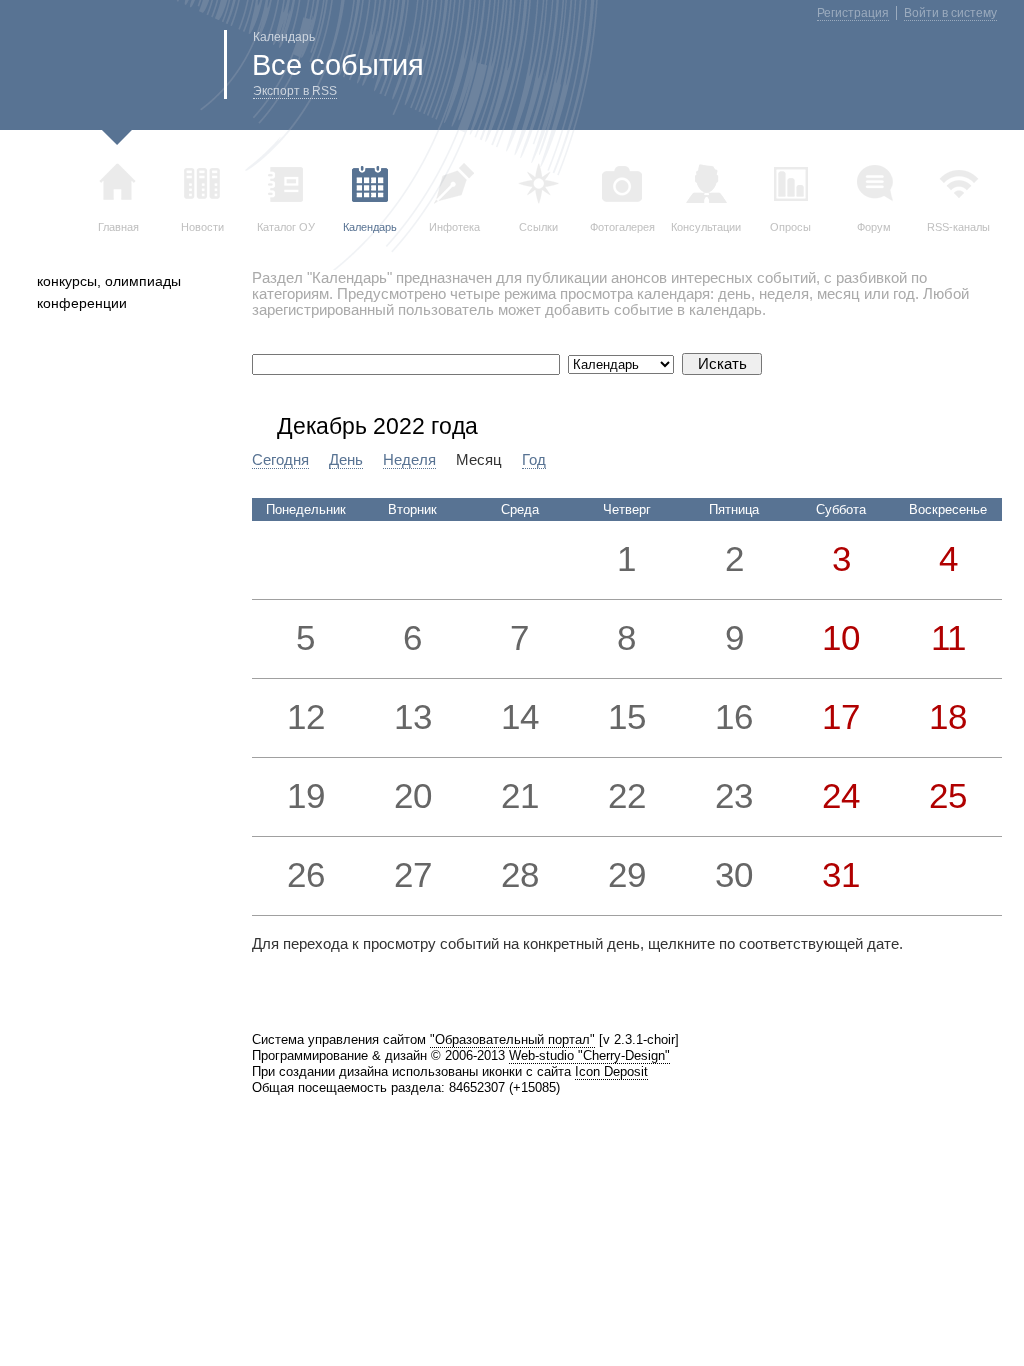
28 (520, 875)
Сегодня (280, 460)
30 (734, 875)
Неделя (409, 460)
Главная (118, 227)
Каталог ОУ (286, 227)
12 (306, 717)
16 (734, 717)
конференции (82, 303)
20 (413, 796)
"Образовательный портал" (512, 1039)
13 (413, 717)
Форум (874, 227)
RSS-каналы (958, 227)
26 (306, 875)
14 (520, 717)
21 (520, 796)
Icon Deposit (611, 1071)
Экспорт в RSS (295, 91)
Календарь (370, 227)
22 (627, 796)
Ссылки (538, 227)
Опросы (790, 227)
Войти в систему (950, 13)
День (346, 460)
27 (413, 875)
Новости (202, 227)
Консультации (706, 227)
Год (534, 460)
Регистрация (853, 13)
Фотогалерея (622, 227)
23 (734, 796)
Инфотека (454, 227)
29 (627, 875)
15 (627, 717)
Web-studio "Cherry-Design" (589, 1055)
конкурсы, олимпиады (109, 281)
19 (306, 796)
